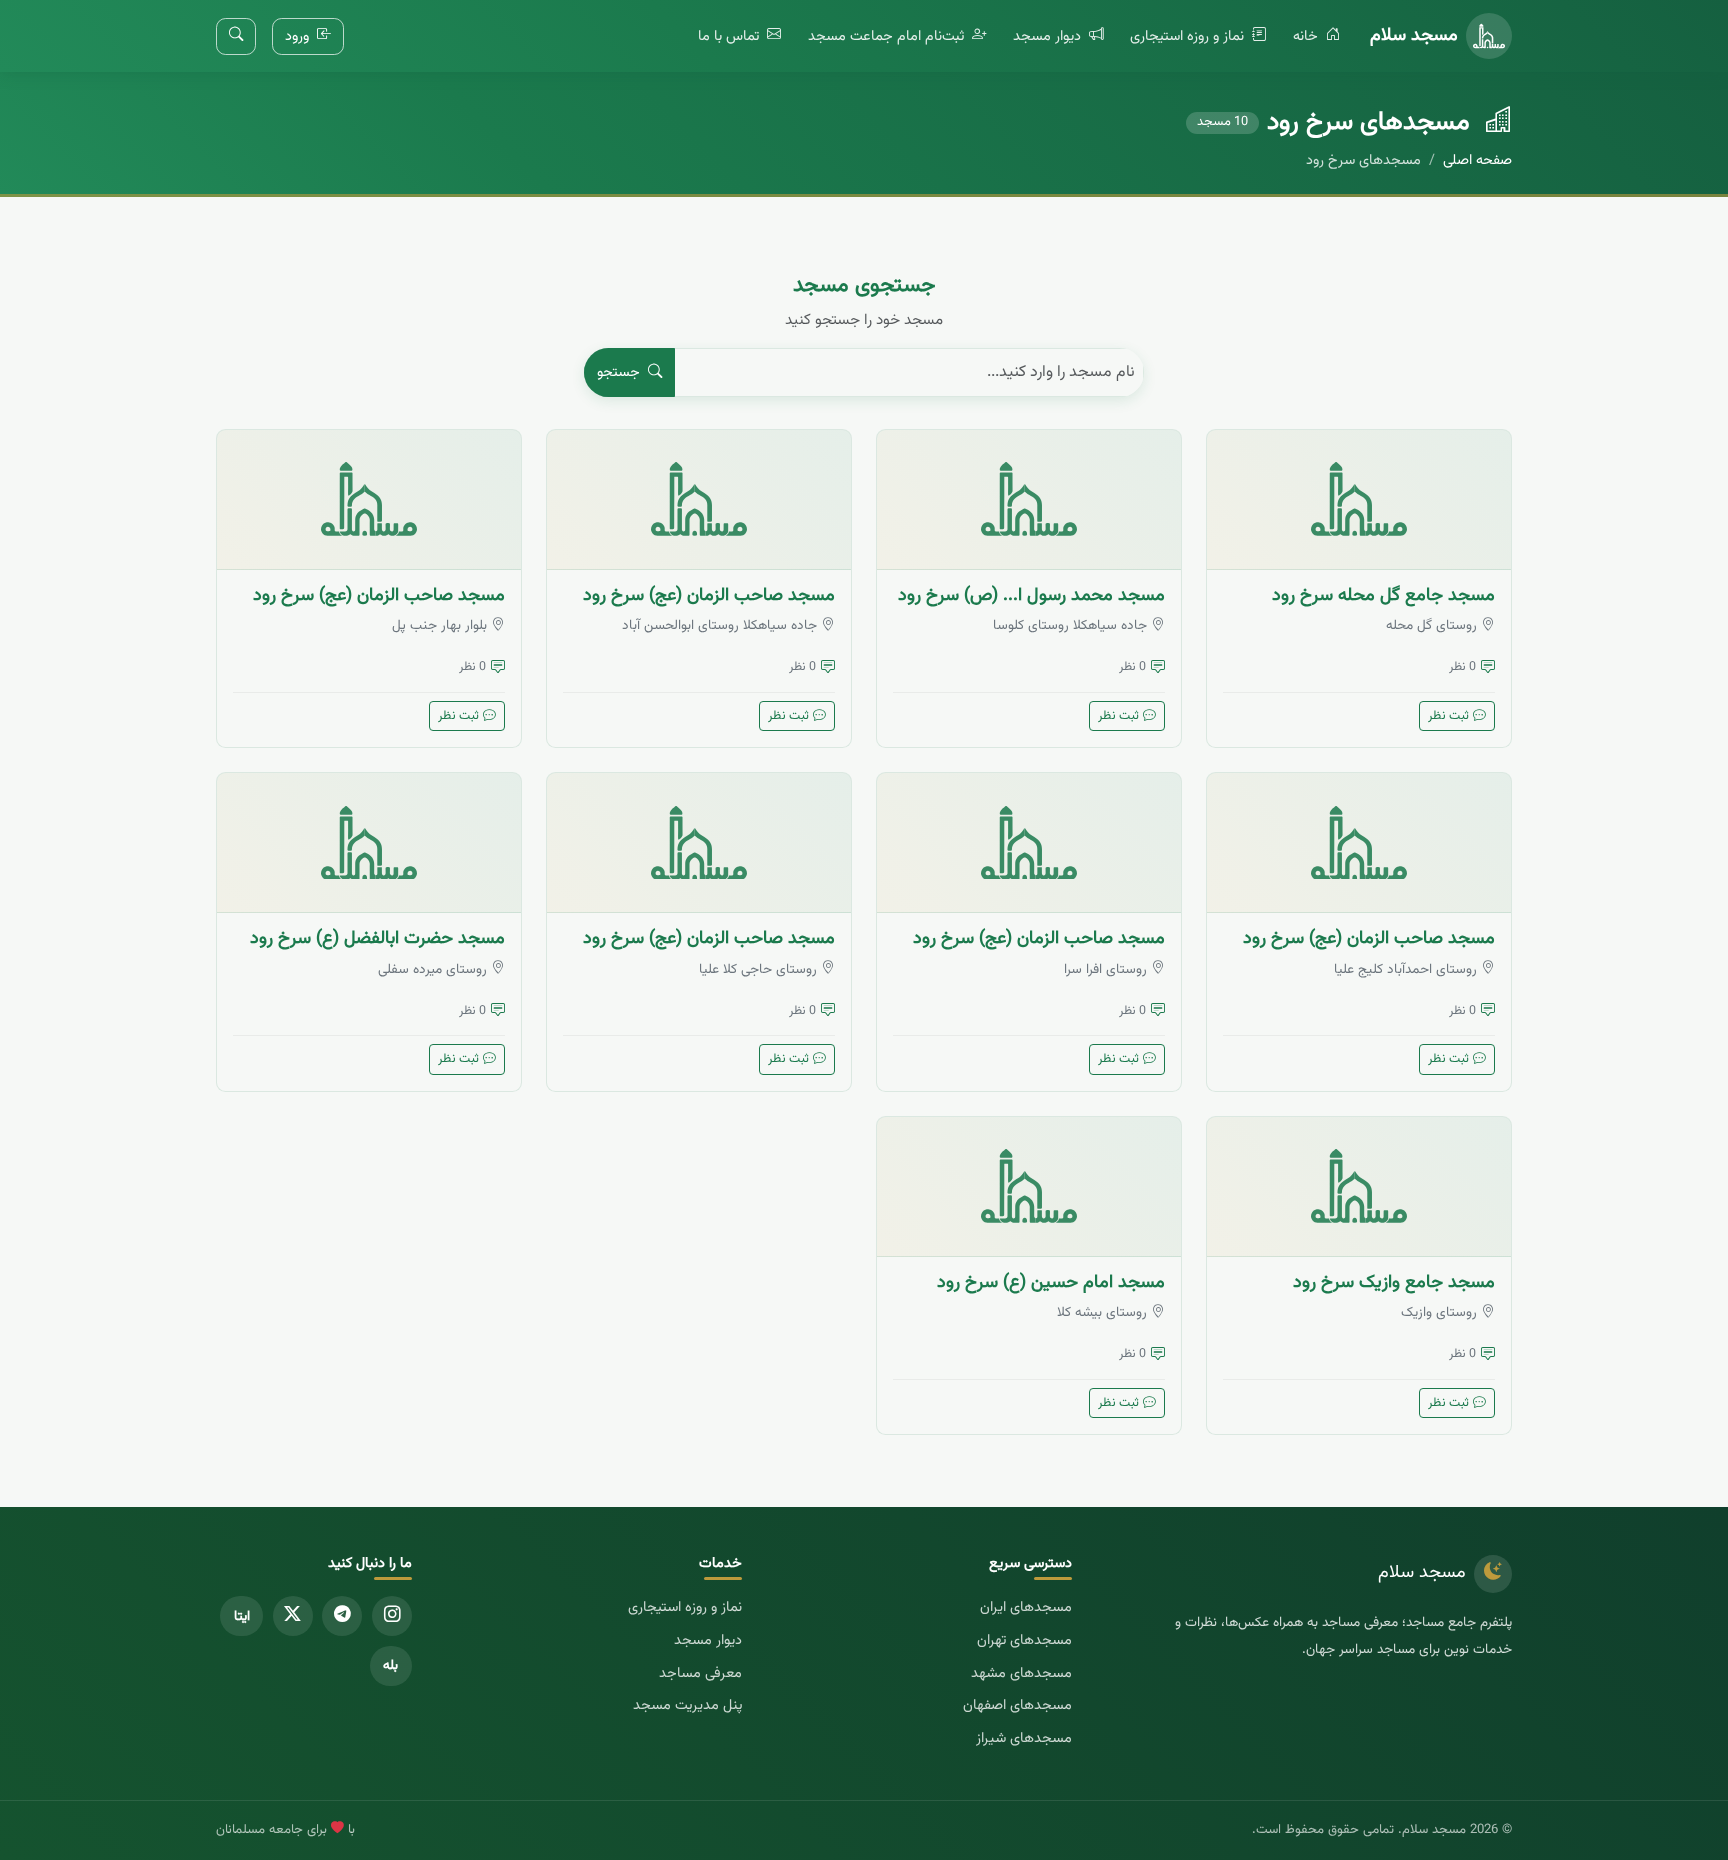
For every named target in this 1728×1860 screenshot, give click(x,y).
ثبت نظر (1448, 716)
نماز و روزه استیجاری (1189, 36)
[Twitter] (293, 1616)
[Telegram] (342, 1616)
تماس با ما (730, 36)
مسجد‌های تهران (1024, 1640)
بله (390, 1665)
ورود (299, 36)
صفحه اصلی (1477, 160)
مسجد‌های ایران (1026, 1607)
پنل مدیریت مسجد (687, 1705)
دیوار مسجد (1049, 36)
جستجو (620, 372)
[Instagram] (392, 1616)
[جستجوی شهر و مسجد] (236, 36)
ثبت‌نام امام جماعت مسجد (888, 36)
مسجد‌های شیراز (1024, 1738)
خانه (1307, 36)
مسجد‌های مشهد (1021, 1673)
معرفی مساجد (700, 1673)
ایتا (242, 1616)
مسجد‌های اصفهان (1017, 1705)
